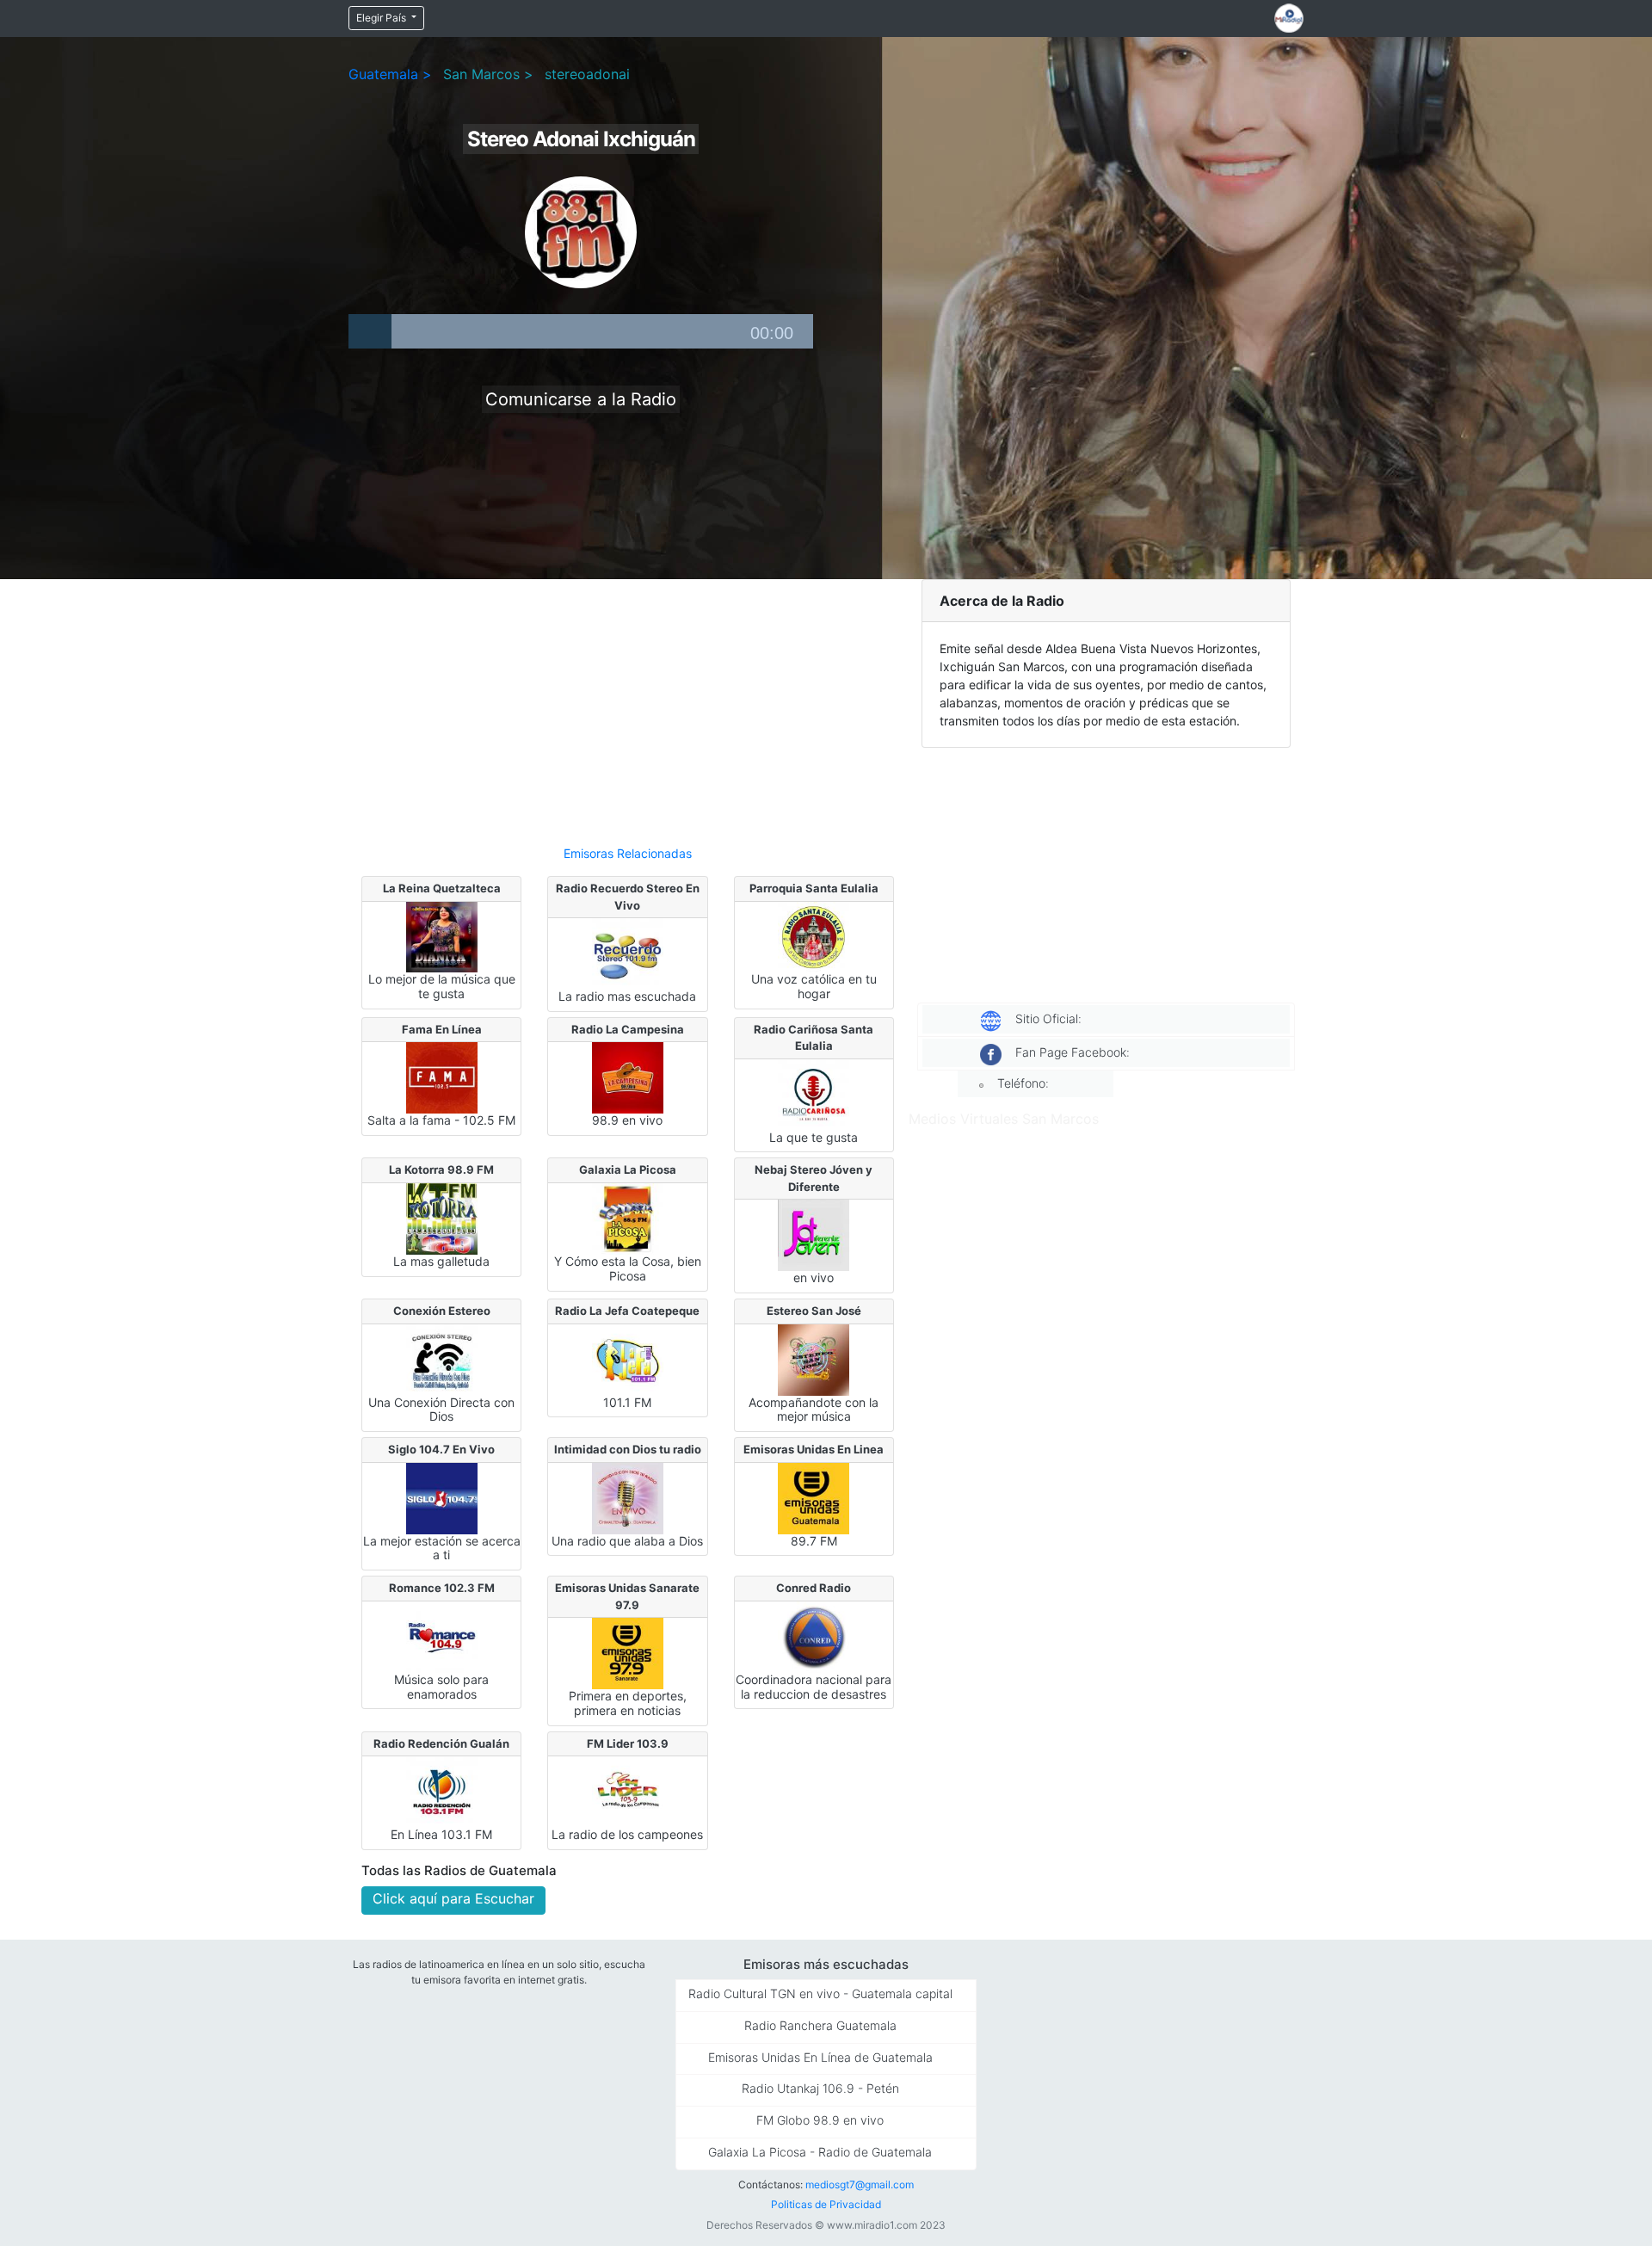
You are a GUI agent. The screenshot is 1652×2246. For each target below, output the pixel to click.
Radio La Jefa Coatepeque (627, 1311)
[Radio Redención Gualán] (442, 1791)
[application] (581, 331)
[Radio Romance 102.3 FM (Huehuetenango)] (442, 1636)
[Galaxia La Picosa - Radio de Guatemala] (628, 1218)
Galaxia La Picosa (628, 1169)
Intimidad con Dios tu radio (628, 1449)
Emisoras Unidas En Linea (814, 1449)
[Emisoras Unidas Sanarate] (628, 1652)
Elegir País (382, 18)
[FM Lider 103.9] (628, 1791)
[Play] (370, 331)
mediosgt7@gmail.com (860, 2184)
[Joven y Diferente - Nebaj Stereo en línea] (814, 1234)
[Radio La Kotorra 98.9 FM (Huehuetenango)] (442, 1218)
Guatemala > (390, 74)
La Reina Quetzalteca (442, 888)
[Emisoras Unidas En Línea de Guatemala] (814, 1497)
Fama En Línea (442, 1029)
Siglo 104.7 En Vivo (441, 1449)
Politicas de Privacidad (826, 2204)
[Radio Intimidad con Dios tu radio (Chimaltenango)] (628, 1497)
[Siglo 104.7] (442, 1497)
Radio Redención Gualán (441, 1743)
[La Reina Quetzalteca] (442, 935)
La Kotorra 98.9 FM (441, 1169)
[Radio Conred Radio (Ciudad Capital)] (814, 1636)
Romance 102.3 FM (442, 1588)
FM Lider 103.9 (628, 1743)
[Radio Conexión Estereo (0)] (442, 1359)
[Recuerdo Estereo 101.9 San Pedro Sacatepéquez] (628, 953)
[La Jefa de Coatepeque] (628, 1359)
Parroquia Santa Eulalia (814, 888)
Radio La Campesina (628, 1029)
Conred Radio (814, 1588)
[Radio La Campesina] (628, 1077)
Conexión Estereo (442, 1311)
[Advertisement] (628, 705)
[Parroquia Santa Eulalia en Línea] (814, 935)
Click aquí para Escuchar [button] (453, 1898)
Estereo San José (814, 1311)
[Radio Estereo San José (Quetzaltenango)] (814, 1359)
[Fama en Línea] (442, 1077)
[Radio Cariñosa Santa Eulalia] (814, 1094)
